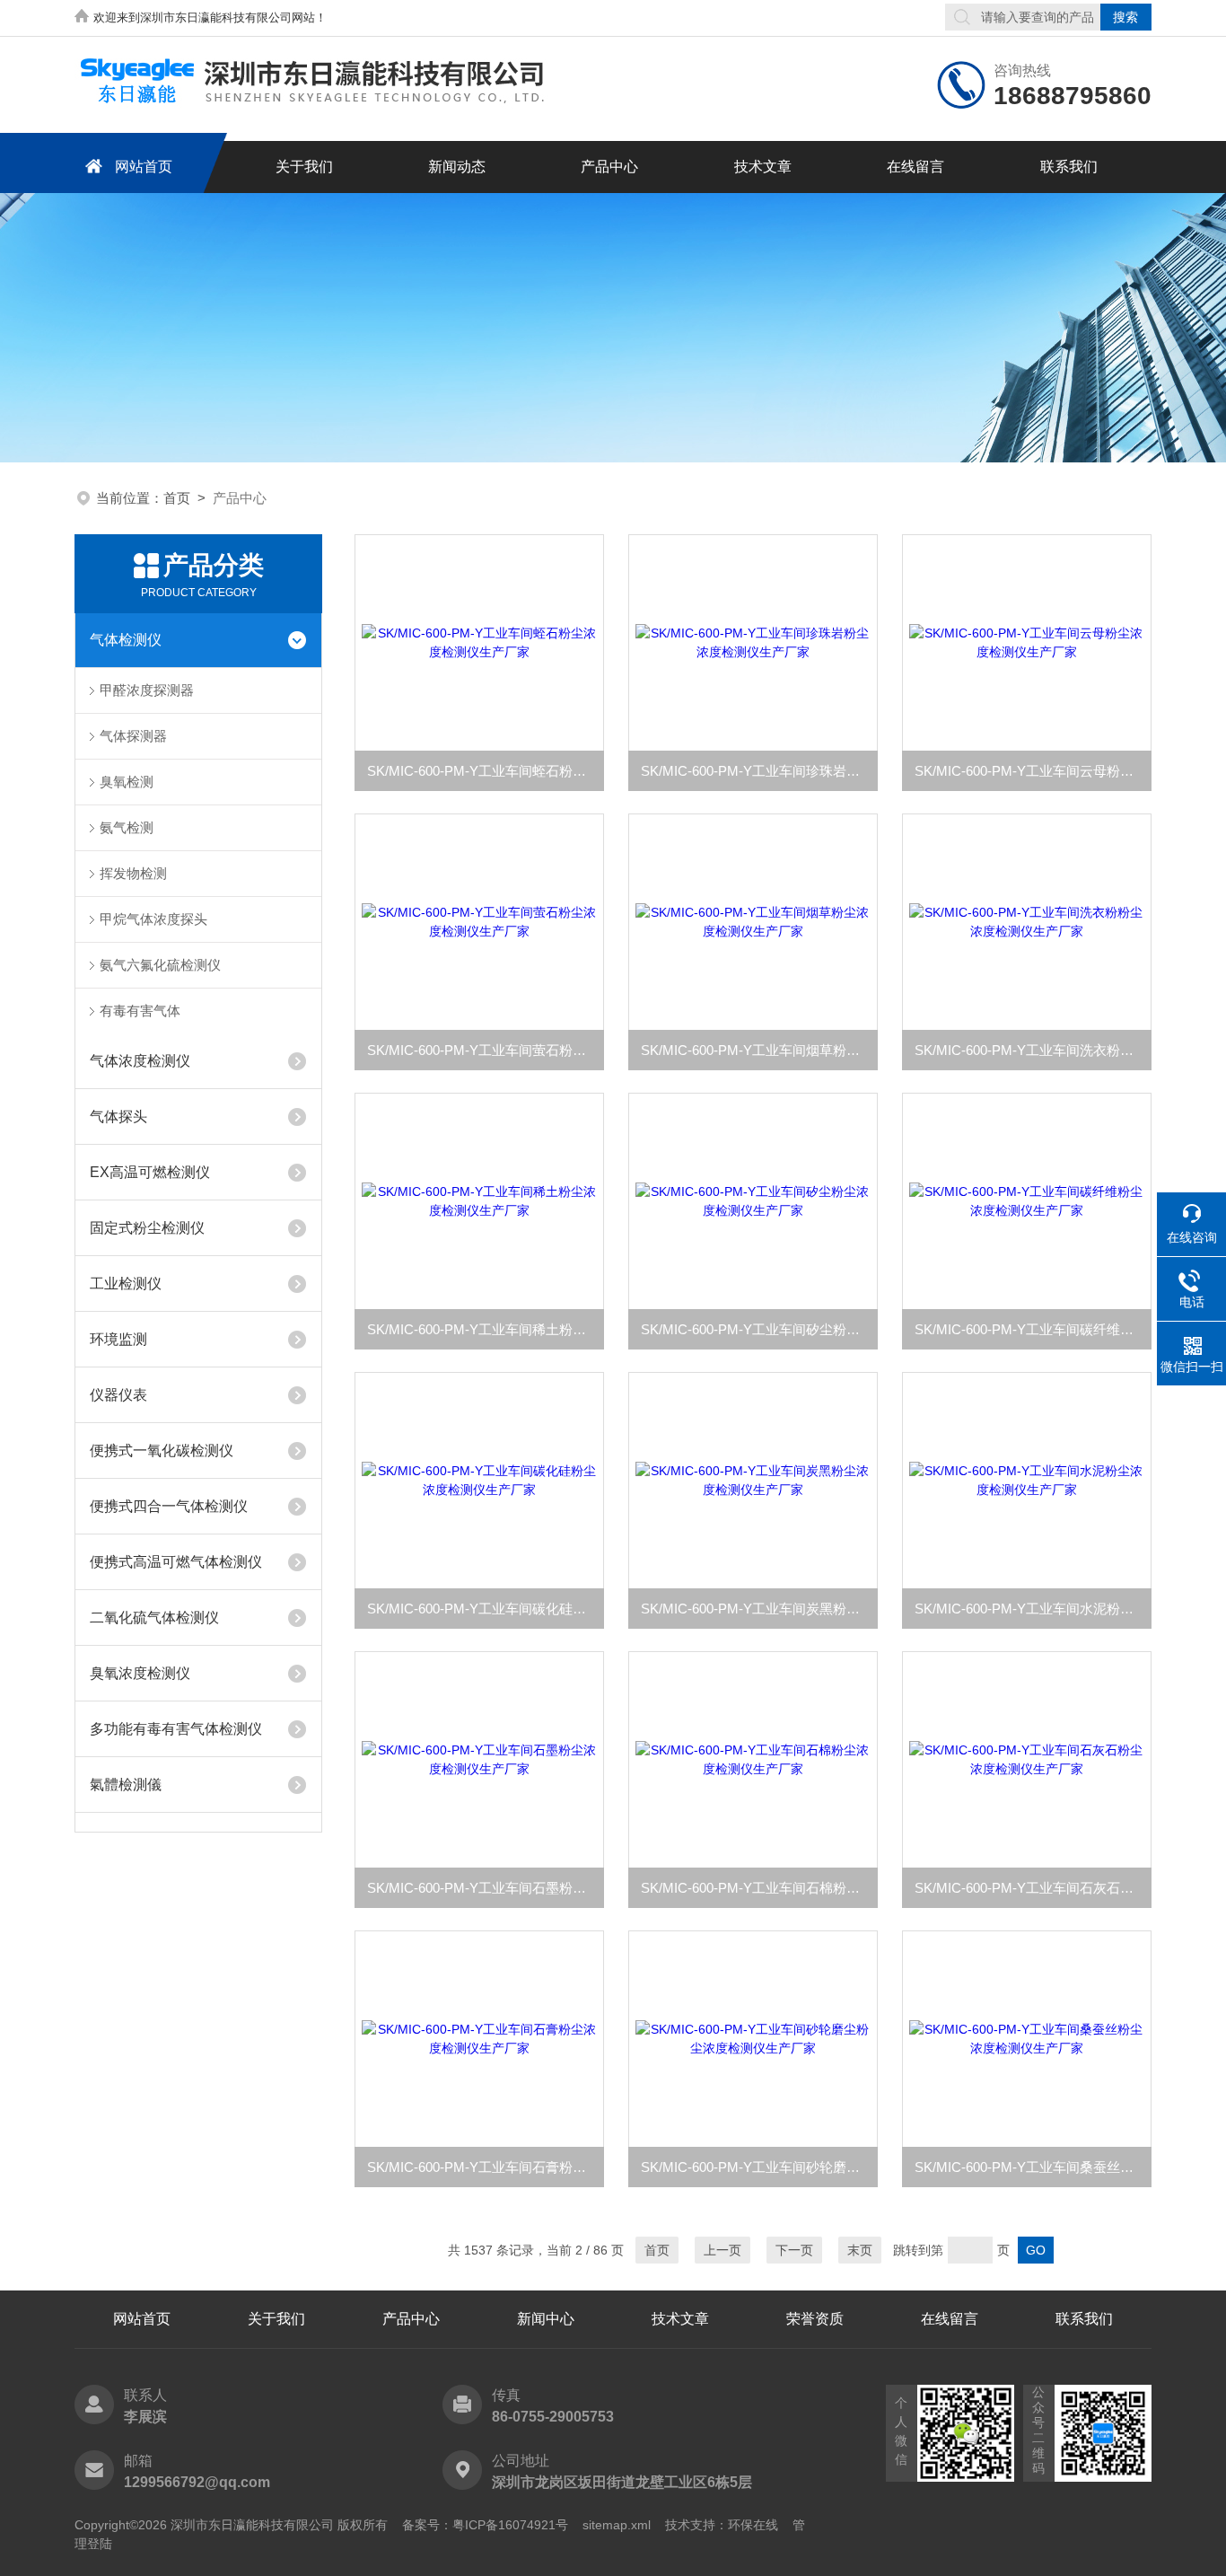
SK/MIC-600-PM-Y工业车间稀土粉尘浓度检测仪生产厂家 (486, 1329)
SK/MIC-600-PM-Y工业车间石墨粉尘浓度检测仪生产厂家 (486, 1888)
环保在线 (753, 2525)
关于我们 (304, 167)
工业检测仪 (126, 1284)
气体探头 (118, 1117)
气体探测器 (133, 736)
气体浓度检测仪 (140, 1061)
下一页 (794, 2250)
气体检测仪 (126, 640)
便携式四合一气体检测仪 (169, 1506)
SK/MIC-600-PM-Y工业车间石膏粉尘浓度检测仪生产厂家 (486, 2167)
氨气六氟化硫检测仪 (160, 965)
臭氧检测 (127, 782)
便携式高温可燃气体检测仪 (176, 1562)
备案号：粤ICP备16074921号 (485, 2525)
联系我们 (1069, 167)
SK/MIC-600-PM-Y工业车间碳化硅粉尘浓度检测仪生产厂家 (486, 1609)
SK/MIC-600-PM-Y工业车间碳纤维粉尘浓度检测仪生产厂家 (1033, 1329)
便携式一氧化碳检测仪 (162, 1451)
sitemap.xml (617, 2525)
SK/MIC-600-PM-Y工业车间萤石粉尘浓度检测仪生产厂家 (486, 1050)
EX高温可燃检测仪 (150, 1172)
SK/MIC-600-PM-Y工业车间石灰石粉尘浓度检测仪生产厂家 (1033, 1888)
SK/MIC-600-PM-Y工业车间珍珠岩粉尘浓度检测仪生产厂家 (759, 771)
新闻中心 (546, 2319)
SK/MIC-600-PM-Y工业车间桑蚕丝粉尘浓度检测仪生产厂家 (1033, 2167)
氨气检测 (127, 827)
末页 (860, 2250)
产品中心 (609, 167)
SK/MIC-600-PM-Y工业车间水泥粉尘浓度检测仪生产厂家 (1033, 1609)
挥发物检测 (133, 873)
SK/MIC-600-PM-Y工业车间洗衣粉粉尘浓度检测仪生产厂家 (1033, 1050)
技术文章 (763, 167)
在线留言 (915, 167)
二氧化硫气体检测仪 (154, 1618)
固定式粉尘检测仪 (147, 1228)
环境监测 (118, 1339)
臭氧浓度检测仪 (140, 1673)
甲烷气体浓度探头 (153, 919)
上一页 (722, 2250)
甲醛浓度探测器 (147, 690)
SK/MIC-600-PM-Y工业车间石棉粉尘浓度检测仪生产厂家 (759, 1888)
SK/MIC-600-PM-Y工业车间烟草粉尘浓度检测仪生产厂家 (759, 1050)
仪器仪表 (118, 1395)
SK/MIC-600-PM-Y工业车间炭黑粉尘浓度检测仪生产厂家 (759, 1609)
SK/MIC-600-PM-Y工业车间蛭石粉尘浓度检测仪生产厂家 (486, 771)
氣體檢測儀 (126, 1785)
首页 (177, 498)
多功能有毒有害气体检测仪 (176, 1729)
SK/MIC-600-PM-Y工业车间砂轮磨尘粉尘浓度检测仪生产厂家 (759, 2167)
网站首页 (144, 167)
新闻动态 (457, 167)
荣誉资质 (815, 2319)
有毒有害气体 (140, 1011)
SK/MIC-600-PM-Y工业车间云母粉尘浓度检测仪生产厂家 (1033, 771)
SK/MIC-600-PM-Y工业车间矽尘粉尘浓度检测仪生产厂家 (759, 1329)
